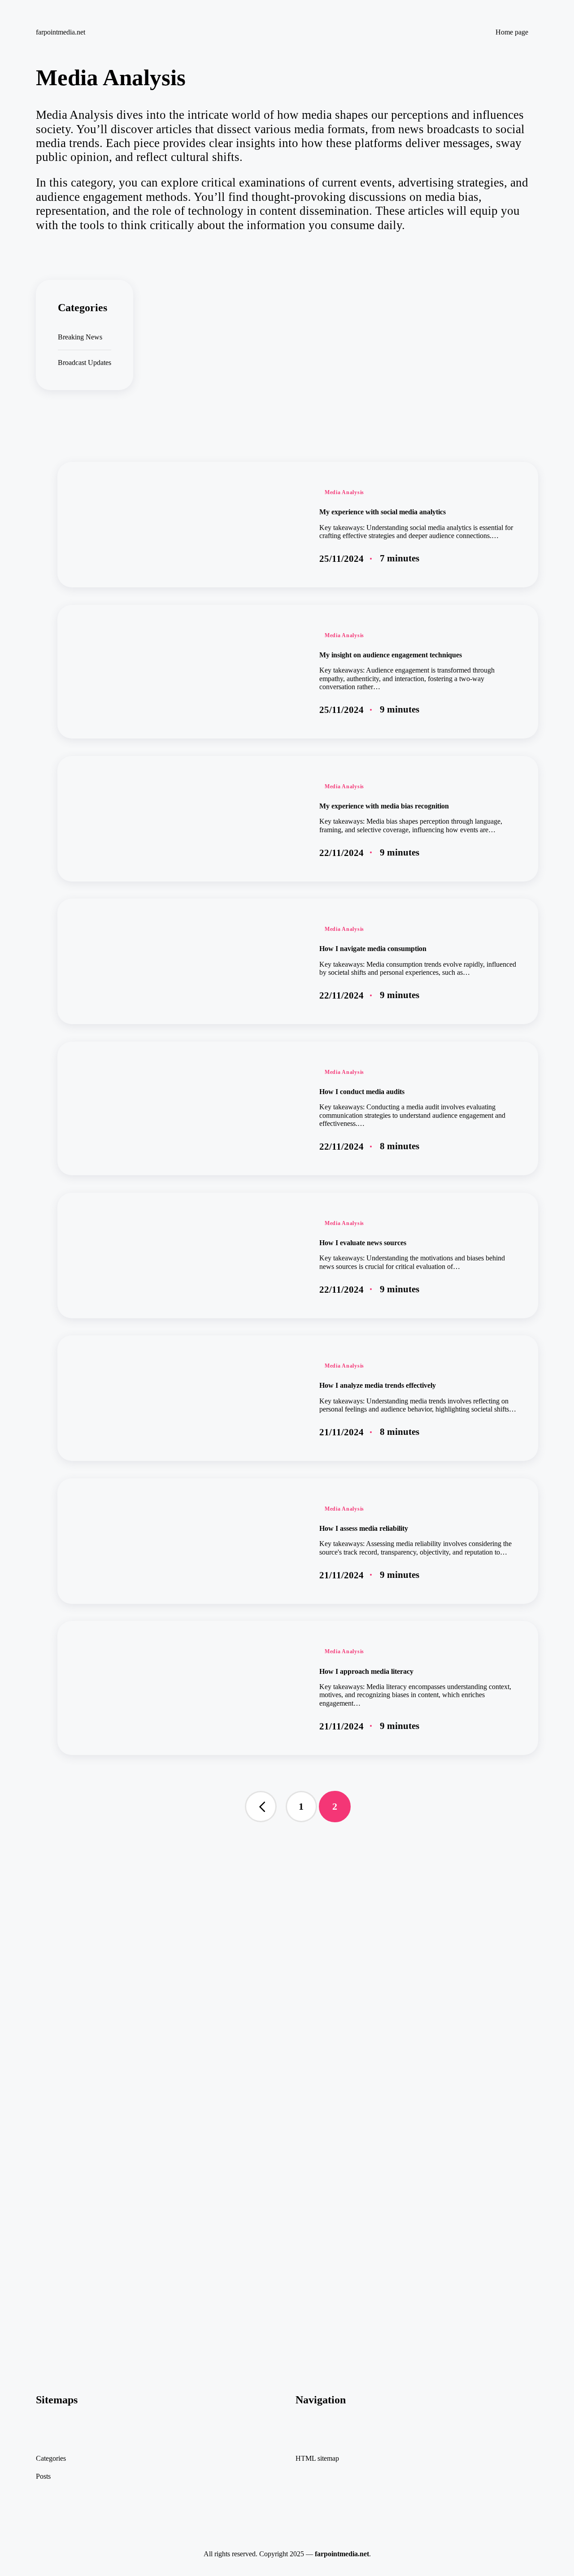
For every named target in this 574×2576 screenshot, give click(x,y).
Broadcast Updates (85, 363)
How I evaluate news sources (363, 1243)
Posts (43, 2476)
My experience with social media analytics (383, 512)
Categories (51, 2458)
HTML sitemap (317, 2458)
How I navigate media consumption (373, 949)
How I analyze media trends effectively (378, 1385)
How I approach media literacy (366, 1671)
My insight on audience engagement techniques (391, 655)
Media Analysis (344, 492)
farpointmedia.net (61, 32)
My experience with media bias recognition (384, 806)
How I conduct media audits (362, 1092)
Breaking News (80, 337)
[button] (261, 1807)
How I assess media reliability (364, 1528)
